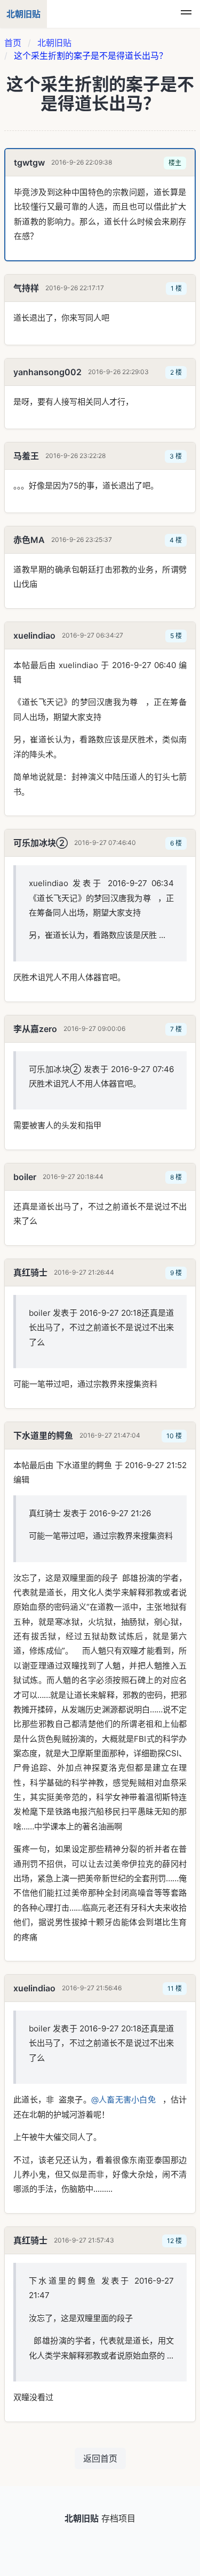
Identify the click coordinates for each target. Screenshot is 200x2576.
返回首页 (100, 2458)
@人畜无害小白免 (123, 2100)
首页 (13, 43)
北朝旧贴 (54, 43)
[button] (186, 14)
